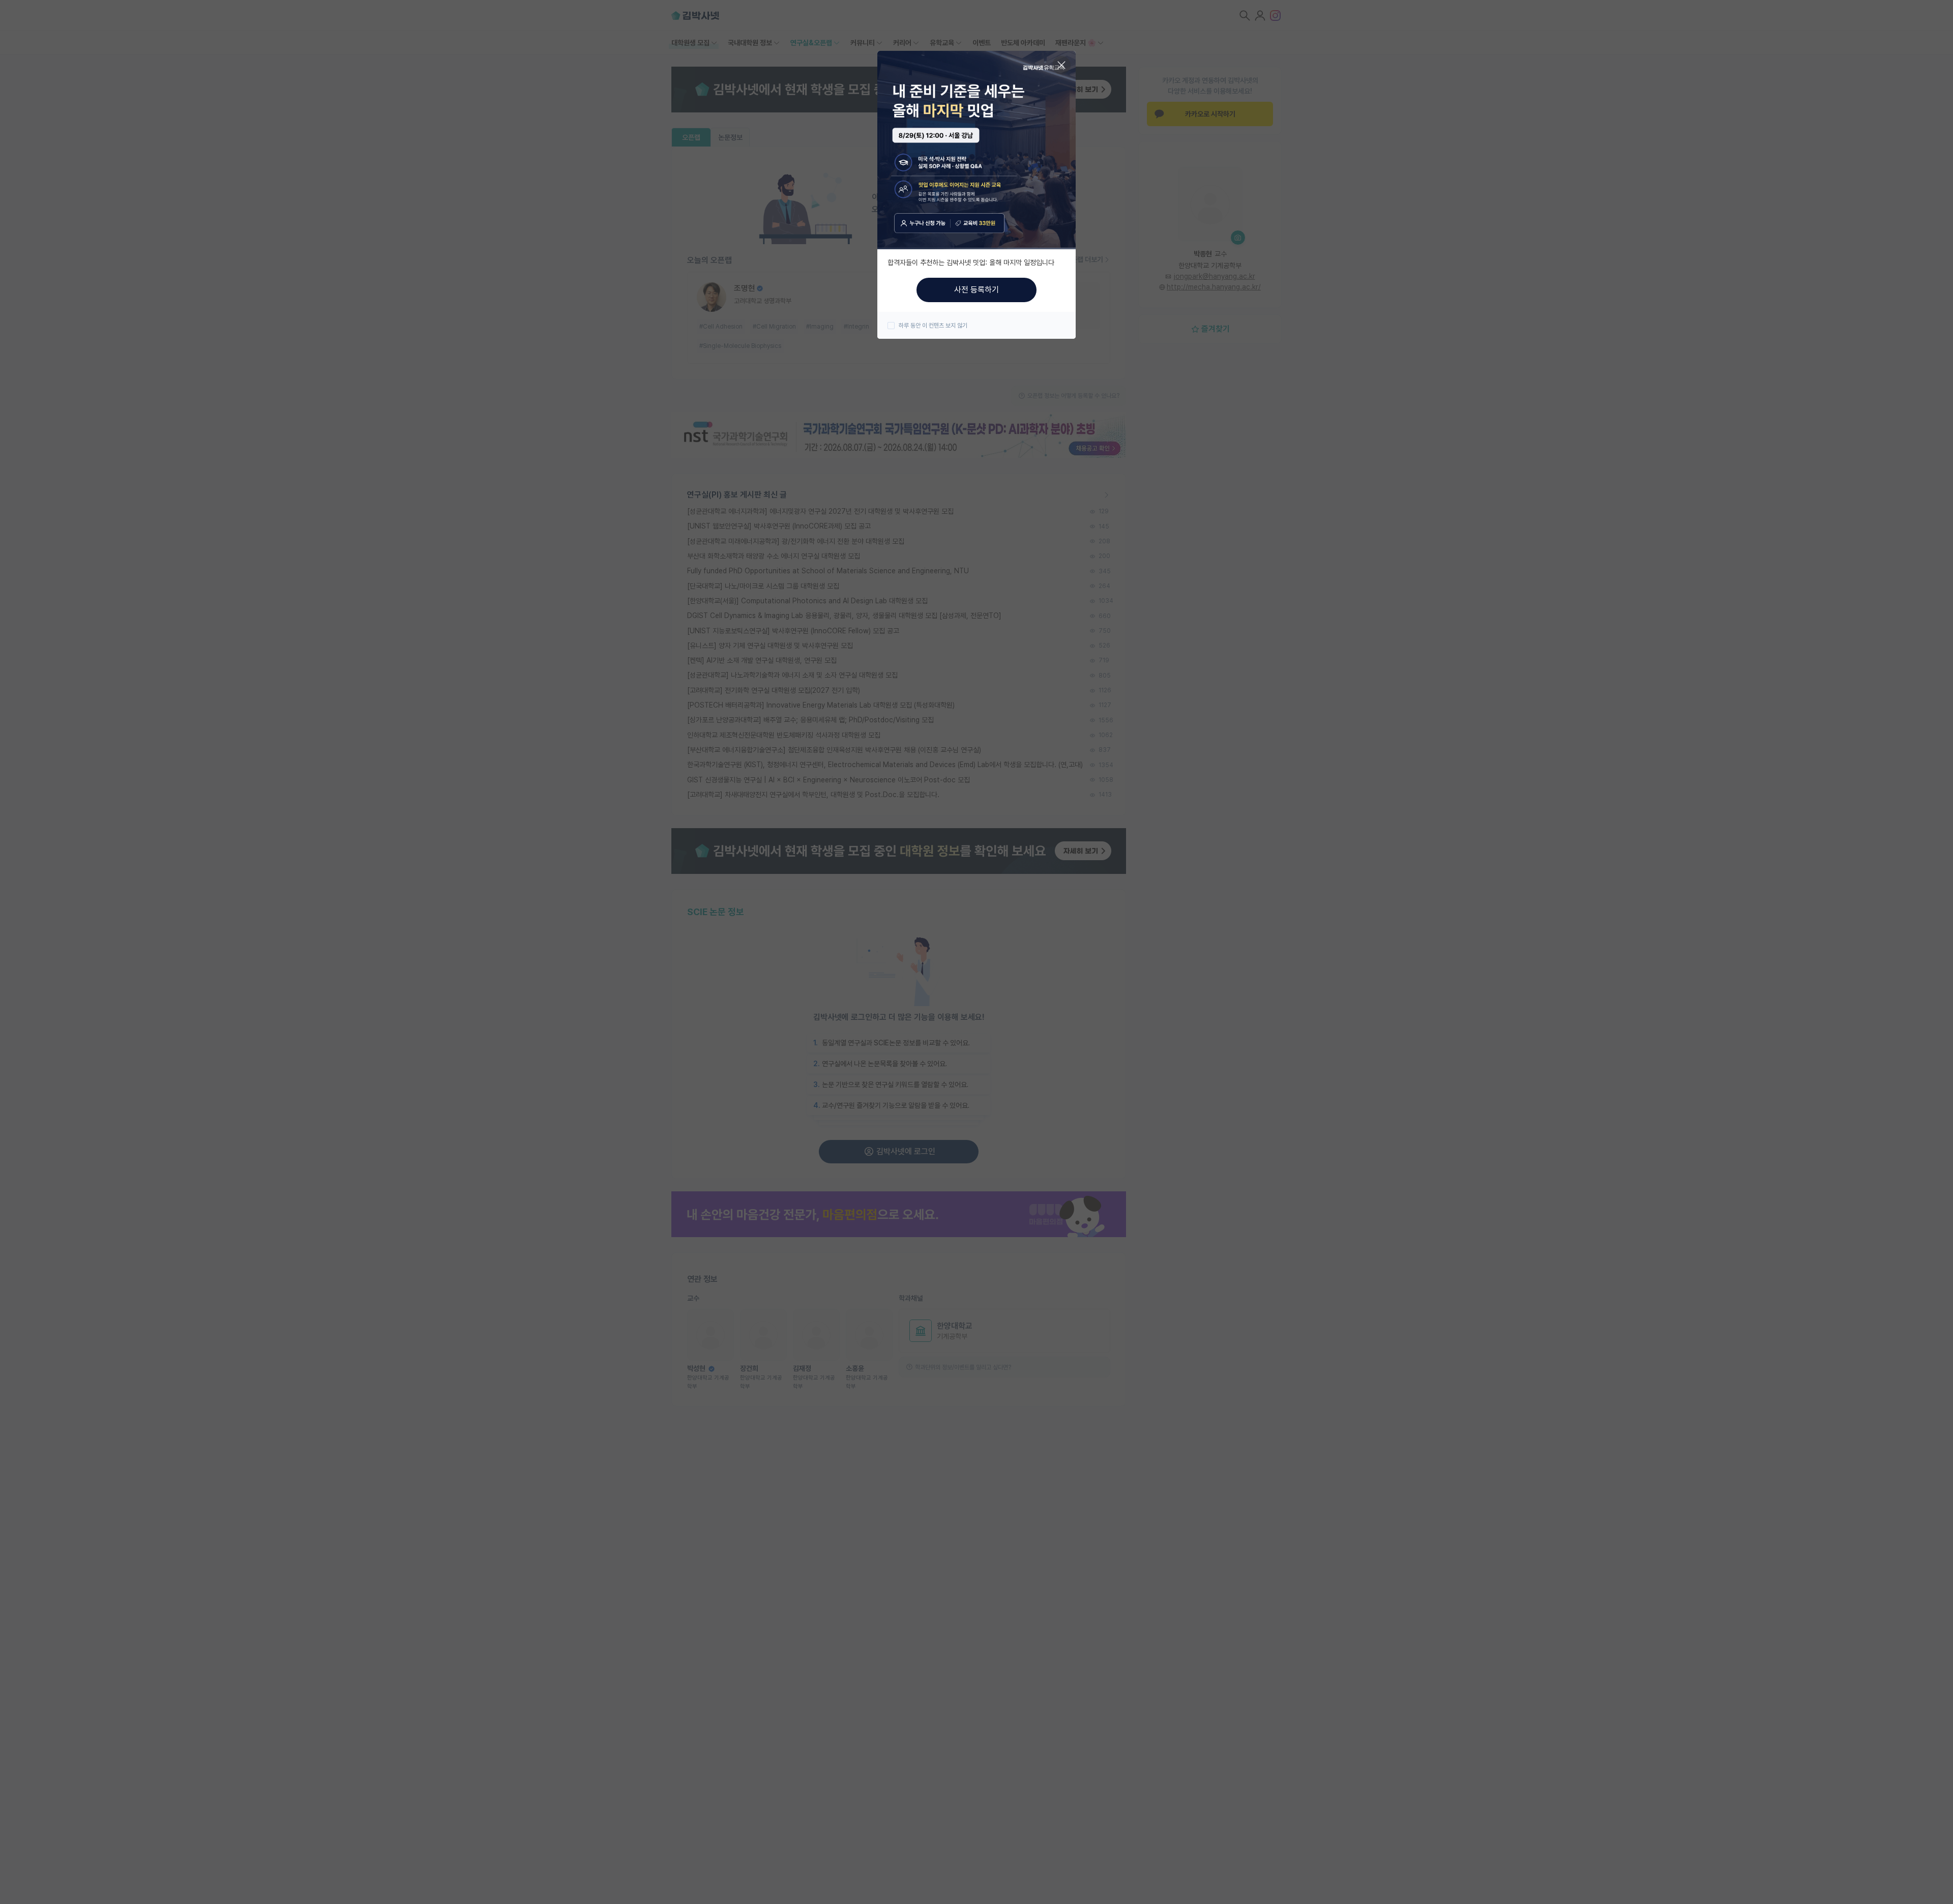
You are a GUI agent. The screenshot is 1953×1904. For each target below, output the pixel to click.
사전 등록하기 (976, 290)
